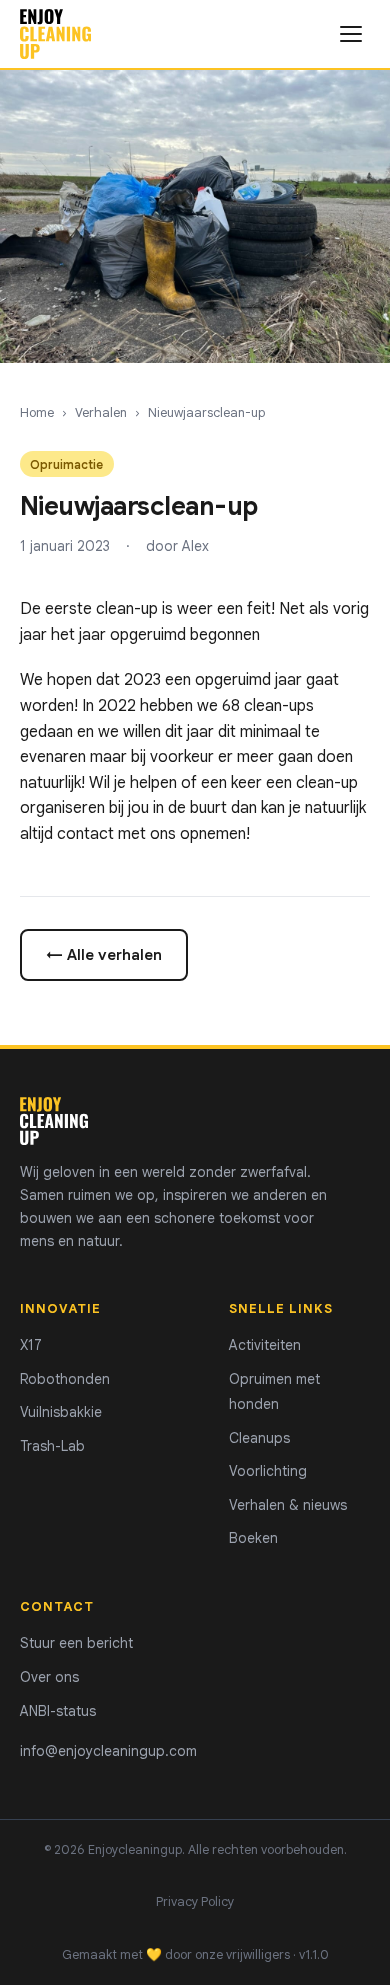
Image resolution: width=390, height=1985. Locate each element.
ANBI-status (58, 1711)
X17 (31, 1345)
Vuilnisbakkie (61, 1412)
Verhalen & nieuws (288, 1505)
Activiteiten (265, 1345)
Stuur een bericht (76, 1643)
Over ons (49, 1677)
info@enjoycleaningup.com (108, 1751)
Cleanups (259, 1438)
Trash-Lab (52, 1446)
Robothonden (65, 1379)
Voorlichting (268, 1471)
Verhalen (101, 413)
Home (37, 413)
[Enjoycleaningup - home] (55, 34)
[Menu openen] (351, 34)
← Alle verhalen (104, 954)
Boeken (253, 1538)
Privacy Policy (195, 1902)
